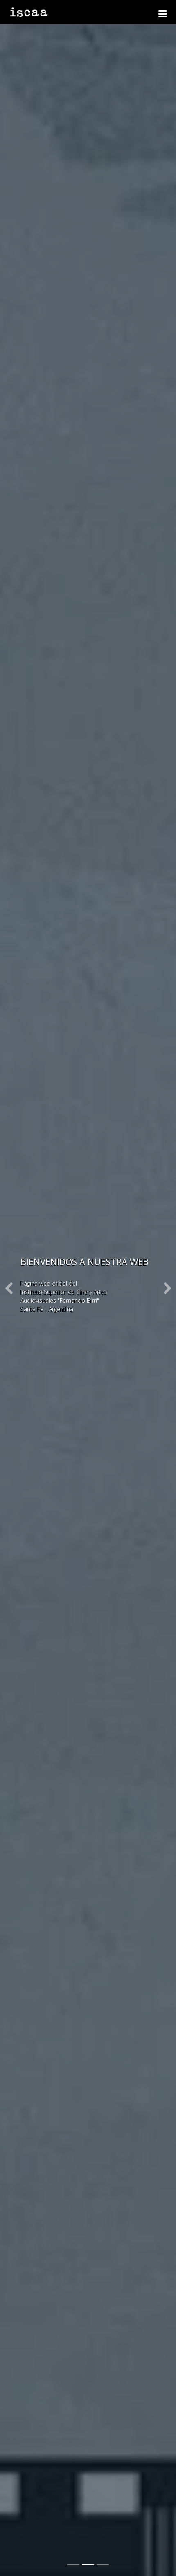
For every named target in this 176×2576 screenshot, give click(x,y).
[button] (9, 1288)
